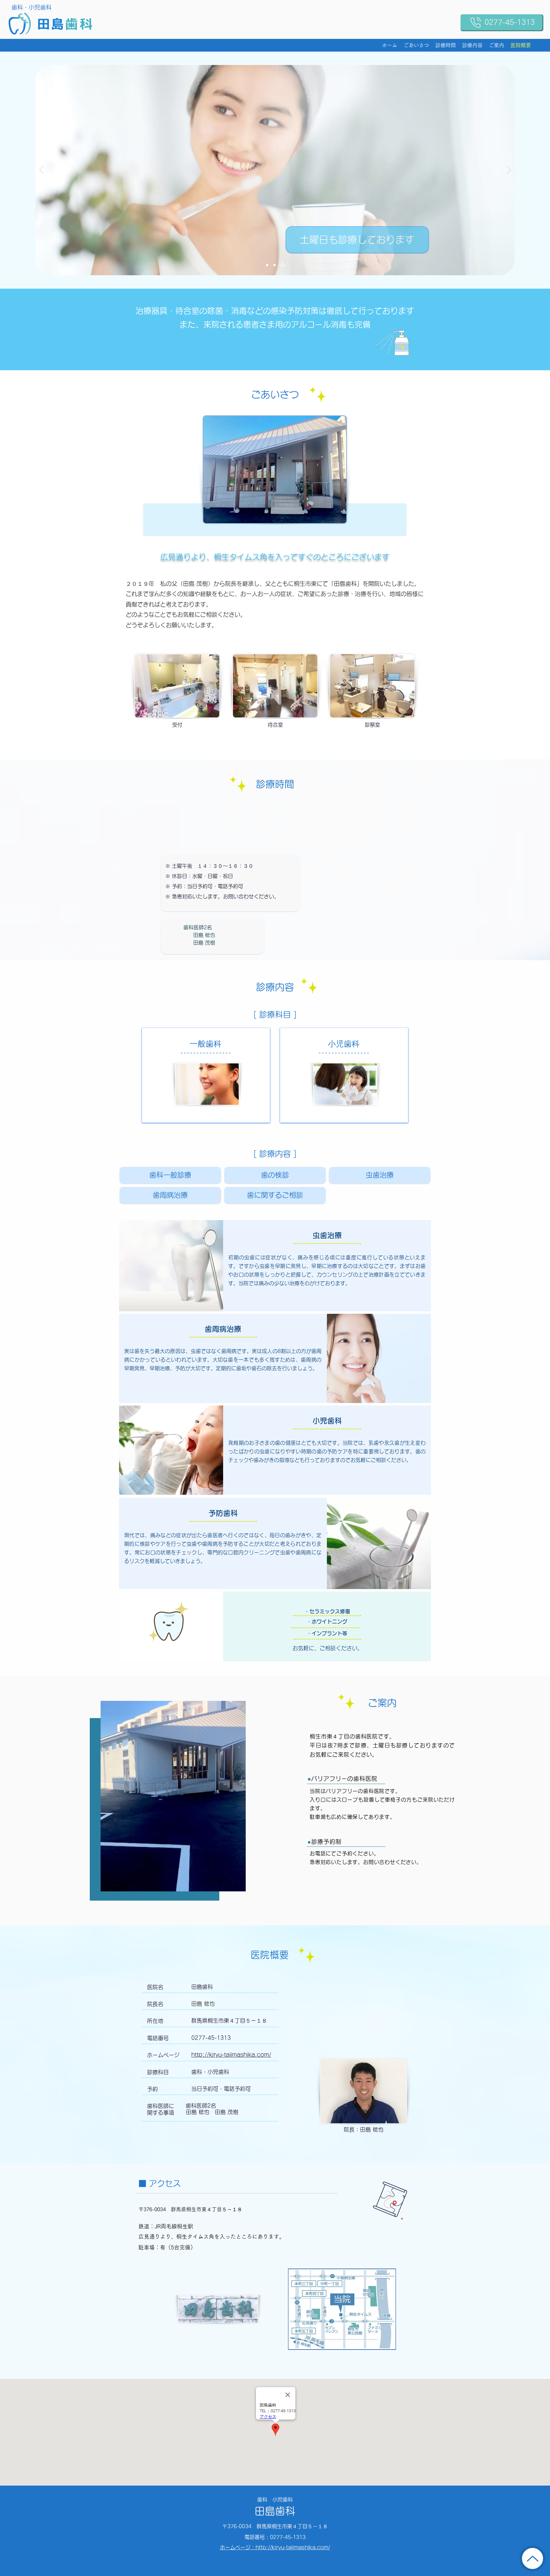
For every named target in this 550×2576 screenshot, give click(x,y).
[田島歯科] (268, 265)
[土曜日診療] (283, 265)
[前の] (42, 170)
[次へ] (509, 170)
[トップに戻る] (532, 2558)
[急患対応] (276, 265)
